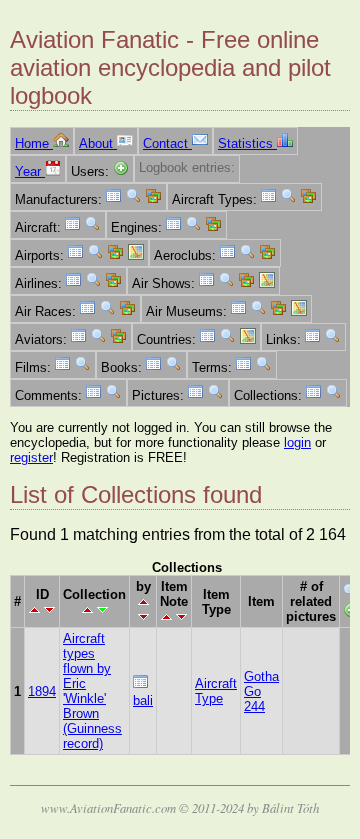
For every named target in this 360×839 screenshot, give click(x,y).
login (297, 442)
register (31, 457)
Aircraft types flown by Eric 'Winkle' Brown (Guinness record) (92, 691)
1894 (42, 691)
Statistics (247, 143)
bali (143, 700)
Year (30, 171)
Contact (167, 143)
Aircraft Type (216, 691)
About (98, 143)
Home (34, 143)
